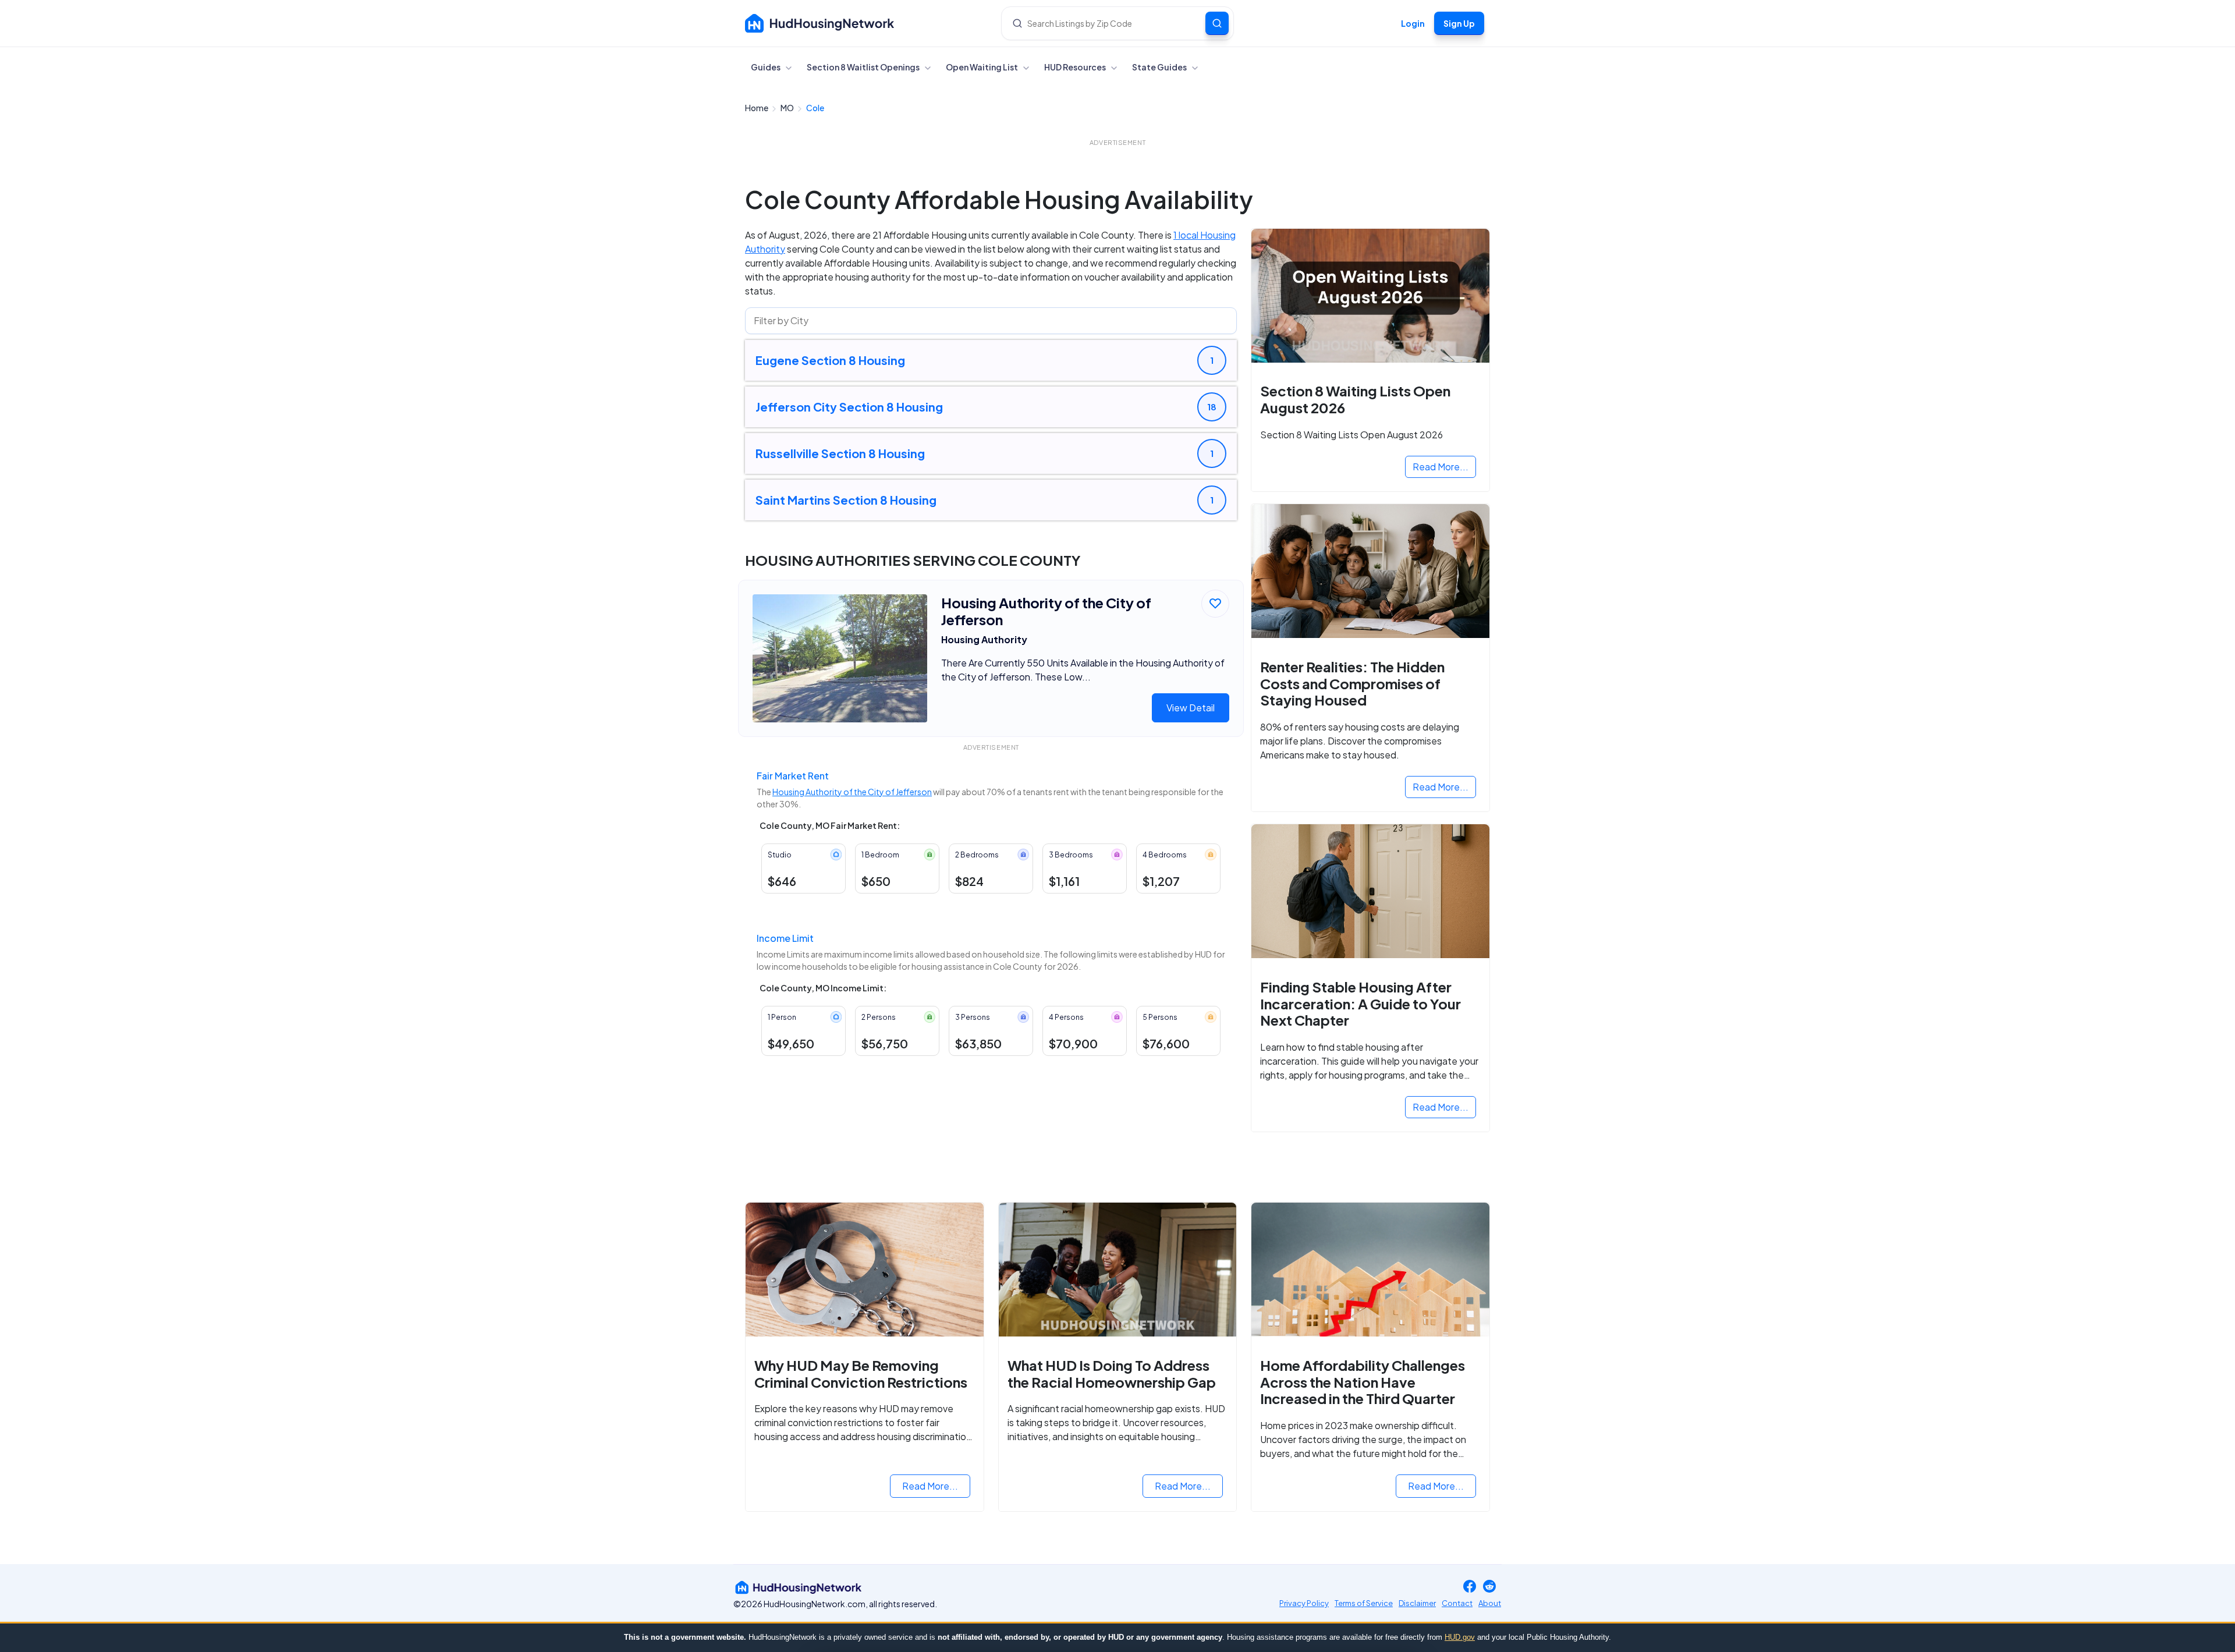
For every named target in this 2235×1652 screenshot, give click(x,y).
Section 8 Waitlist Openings (864, 67)
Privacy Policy (1304, 1603)
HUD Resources (1076, 67)
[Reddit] (1489, 1587)
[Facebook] (1470, 1587)
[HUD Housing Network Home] (820, 23)
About (1490, 1603)
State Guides (1160, 67)
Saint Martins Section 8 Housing (846, 500)
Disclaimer (1417, 1603)
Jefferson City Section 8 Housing (849, 407)
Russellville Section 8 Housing (840, 453)
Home (757, 108)
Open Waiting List (982, 67)
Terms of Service (1364, 1603)
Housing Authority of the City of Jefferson (852, 792)
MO (788, 108)
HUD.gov (1460, 1637)
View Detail (1191, 708)
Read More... (1441, 467)
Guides (766, 67)
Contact (1457, 1603)
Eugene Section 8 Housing (830, 360)
